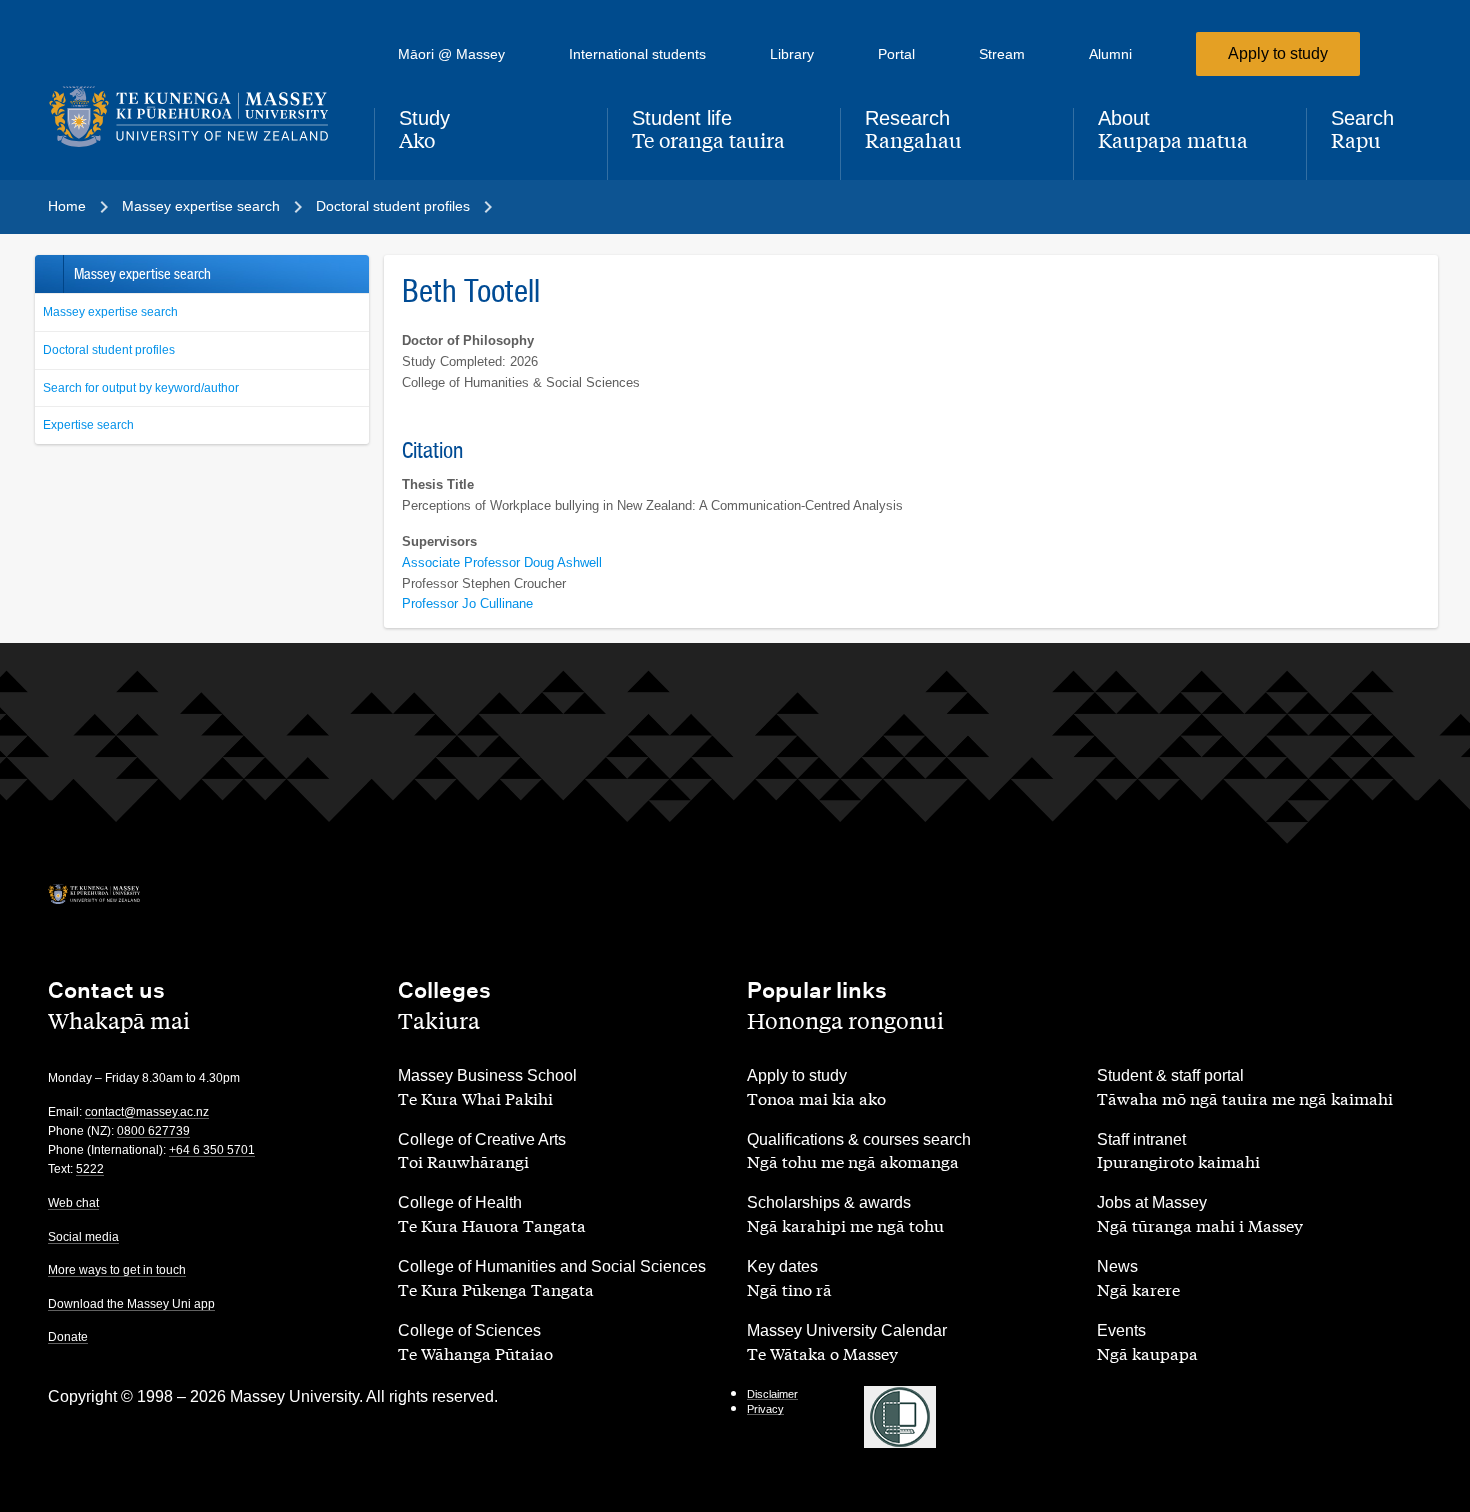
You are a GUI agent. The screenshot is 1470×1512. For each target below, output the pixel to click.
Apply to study (1278, 53)
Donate (68, 1337)
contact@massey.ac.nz (147, 1112)
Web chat (73, 1203)
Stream (1002, 54)
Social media (83, 1237)
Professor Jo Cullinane (467, 603)
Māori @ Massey (451, 54)
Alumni (1110, 54)
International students (637, 54)
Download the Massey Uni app (131, 1304)
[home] (195, 117)
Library (792, 54)
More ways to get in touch (117, 1270)
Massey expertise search (110, 312)
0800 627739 (153, 1131)
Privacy (765, 1409)
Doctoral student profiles (109, 350)
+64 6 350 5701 (212, 1150)
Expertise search (88, 425)
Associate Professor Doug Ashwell (502, 562)
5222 (90, 1169)
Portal (896, 54)
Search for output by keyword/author (141, 388)
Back (48, 274)
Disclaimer (772, 1394)
